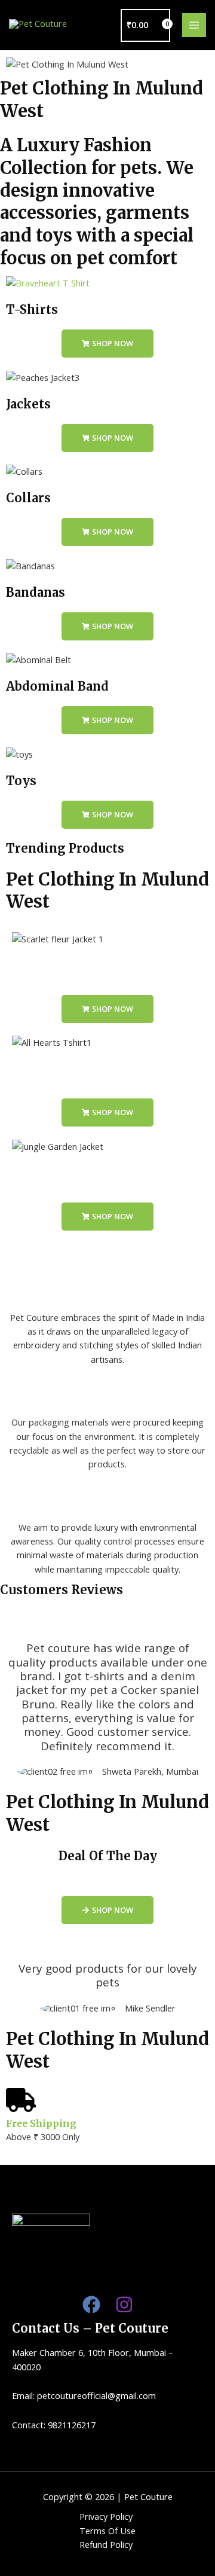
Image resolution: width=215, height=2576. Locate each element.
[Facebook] (91, 2305)
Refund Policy (106, 2544)
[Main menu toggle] (194, 25)
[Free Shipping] (21, 2100)
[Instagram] (124, 2305)
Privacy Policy (106, 2516)
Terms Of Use (107, 2531)
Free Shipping (41, 2124)
